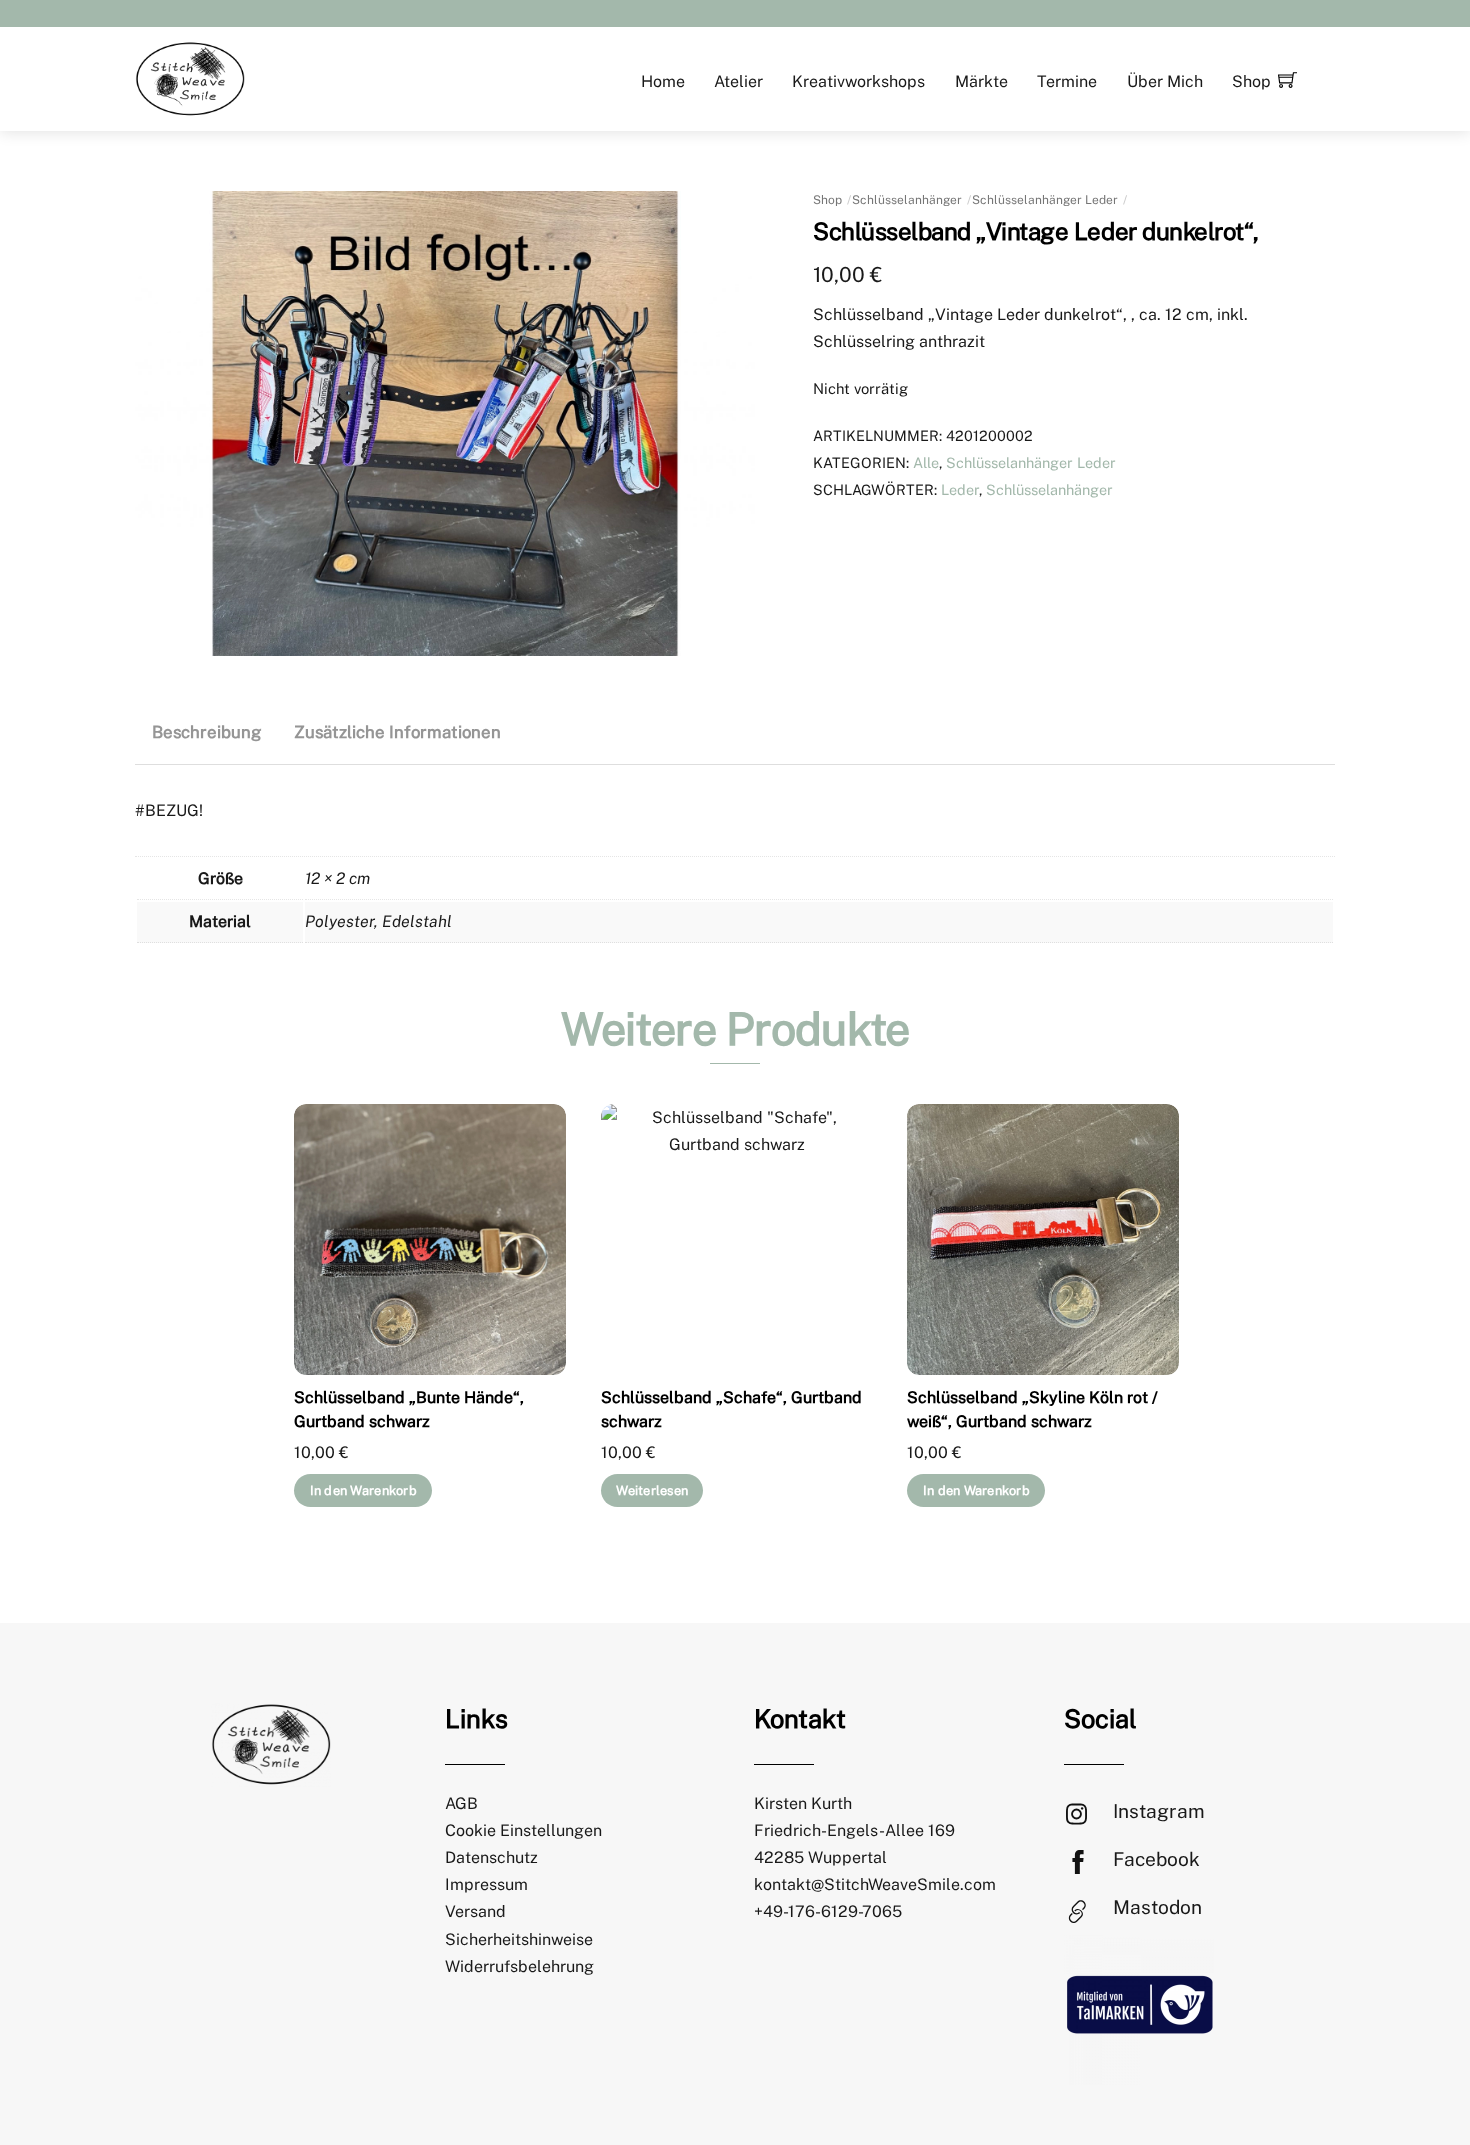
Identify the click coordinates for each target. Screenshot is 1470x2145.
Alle (926, 462)
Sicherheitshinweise (519, 1939)
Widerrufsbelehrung (519, 1966)
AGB (461, 1803)
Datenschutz (491, 1857)
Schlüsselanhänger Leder (1045, 200)
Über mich (1165, 81)
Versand (475, 1911)
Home (663, 81)
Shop (1251, 81)
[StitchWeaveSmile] (190, 77)
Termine (1067, 81)
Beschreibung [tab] (206, 732)
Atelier (738, 81)
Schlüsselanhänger (907, 200)
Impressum (486, 1884)
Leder (960, 489)
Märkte (981, 81)
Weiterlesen (652, 1490)
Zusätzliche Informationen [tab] (397, 732)
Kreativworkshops (858, 81)
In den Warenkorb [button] (363, 1490)
